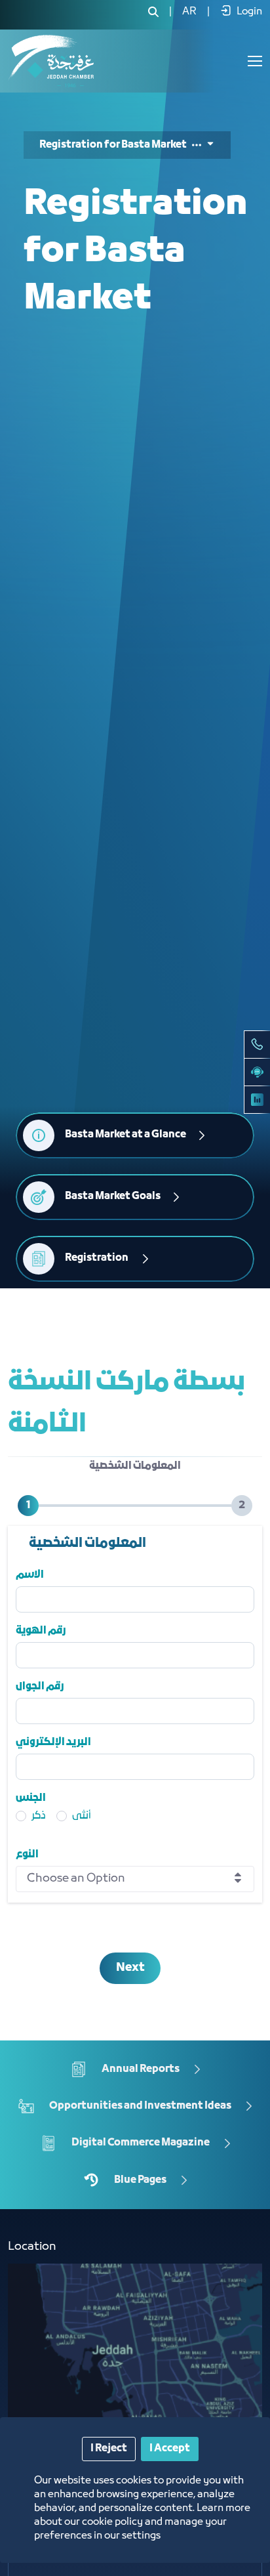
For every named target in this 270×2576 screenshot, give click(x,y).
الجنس (31, 1798)
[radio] (21, 1824)
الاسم (30, 1575)
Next (130, 1968)
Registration (97, 1258)
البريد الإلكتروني (53, 1742)
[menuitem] (189, 12)
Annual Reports (141, 2069)
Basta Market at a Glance (125, 1135)
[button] (203, 145)
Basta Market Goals (113, 1196)
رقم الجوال (40, 1687)
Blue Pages (140, 2180)
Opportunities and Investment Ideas (140, 2105)
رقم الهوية (41, 1631)
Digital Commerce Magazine (141, 2143)
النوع (27, 1855)
